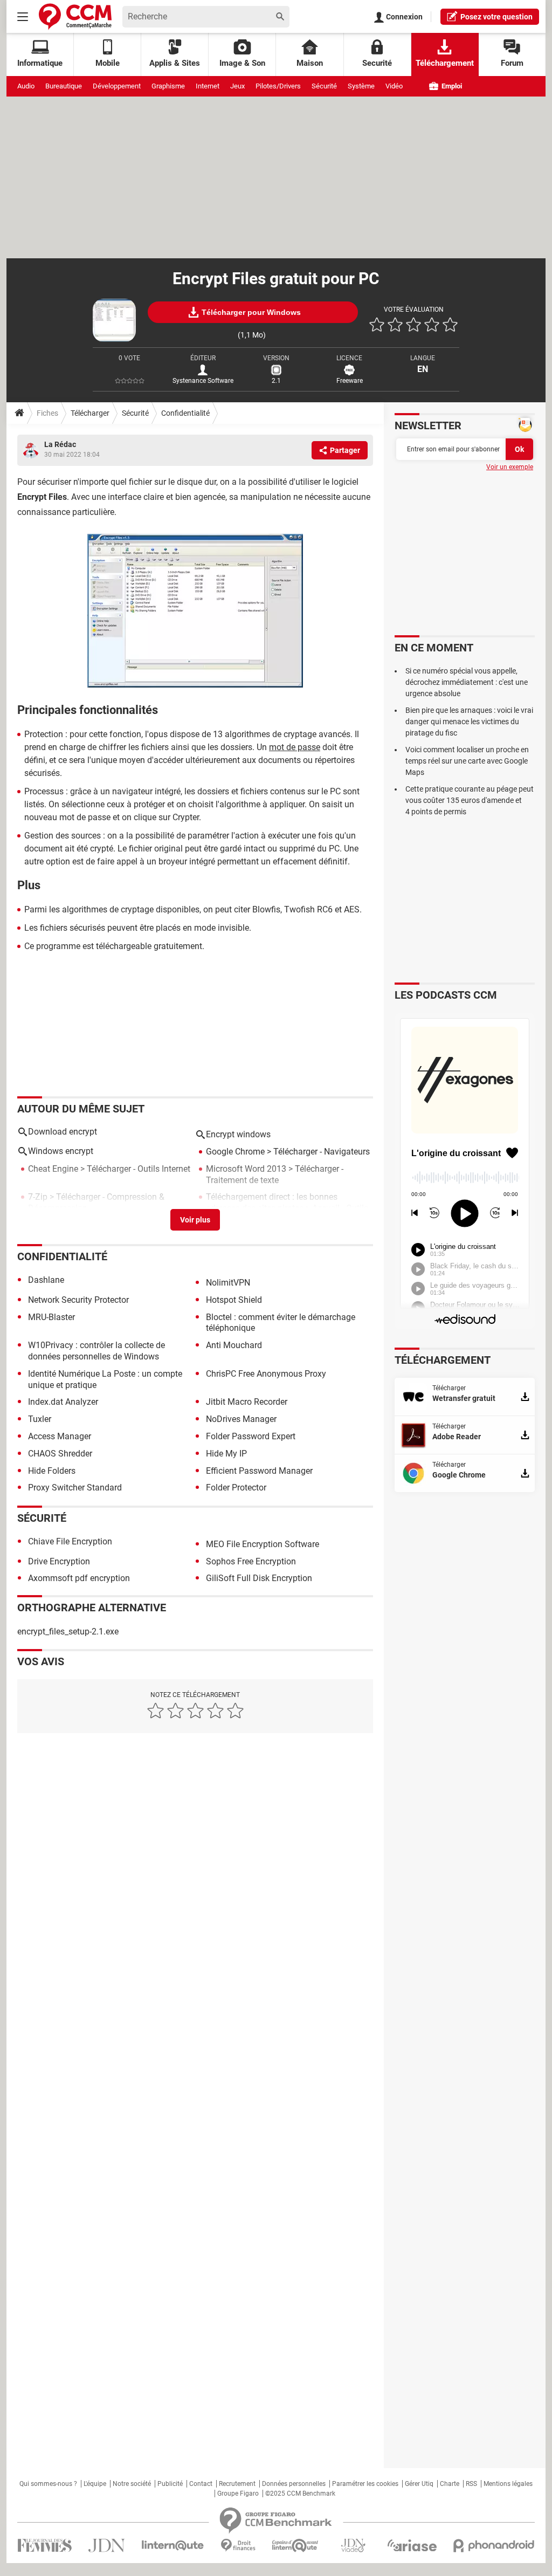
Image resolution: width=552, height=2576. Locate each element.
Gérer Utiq (419, 2484)
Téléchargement (445, 63)
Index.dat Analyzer (63, 1402)
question (496, 17)
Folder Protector (236, 1488)
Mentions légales (508, 2484)
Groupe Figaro (238, 2493)
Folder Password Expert (251, 1436)
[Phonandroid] (494, 2546)
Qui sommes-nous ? (48, 2484)
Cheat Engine (53, 1169)
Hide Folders (52, 1471)
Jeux (237, 86)
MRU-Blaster (51, 1317)
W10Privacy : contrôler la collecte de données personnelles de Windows (96, 1351)
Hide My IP (226, 1454)
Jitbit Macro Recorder (247, 1402)
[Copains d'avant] (296, 2546)
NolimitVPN (228, 1283)
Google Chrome (235, 1152)
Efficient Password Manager (259, 1471)
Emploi (451, 86)
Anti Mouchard (234, 1345)
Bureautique (64, 86)
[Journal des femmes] (44, 2546)
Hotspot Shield (234, 1300)
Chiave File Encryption (70, 1541)
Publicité (170, 2484)
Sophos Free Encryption (251, 1561)
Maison (310, 63)
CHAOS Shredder (60, 1454)
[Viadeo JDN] (353, 2546)
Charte (450, 2484)
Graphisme (168, 86)
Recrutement (237, 2484)
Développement (117, 86)
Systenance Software (203, 381)
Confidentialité (185, 413)
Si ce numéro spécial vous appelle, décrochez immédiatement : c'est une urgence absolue (467, 682)
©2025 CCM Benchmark (300, 2493)
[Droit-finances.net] (238, 2546)
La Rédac (60, 444)
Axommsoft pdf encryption (79, 1578)
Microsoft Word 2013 (246, 1169)
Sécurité (324, 86)
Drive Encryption (59, 1561)
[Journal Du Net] (106, 2546)
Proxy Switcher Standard (75, 1488)
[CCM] (75, 16)
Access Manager (60, 1436)
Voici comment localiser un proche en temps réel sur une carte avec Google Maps (467, 761)
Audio (26, 86)
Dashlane (46, 1280)
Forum (512, 63)
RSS (471, 2484)
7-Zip (38, 1197)
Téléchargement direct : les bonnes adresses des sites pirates (272, 1203)
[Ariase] (412, 2545)
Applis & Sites (175, 63)
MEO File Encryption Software (263, 1544)
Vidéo (394, 86)
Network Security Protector (78, 1300)
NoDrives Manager (241, 1419)
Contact (201, 2484)
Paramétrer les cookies (365, 2484)
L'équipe (95, 2484)
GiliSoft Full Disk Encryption (259, 1578)
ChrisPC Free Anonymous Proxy (266, 1374)
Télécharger (90, 413)
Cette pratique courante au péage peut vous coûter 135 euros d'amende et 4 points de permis (470, 800)
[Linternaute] (173, 2546)
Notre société (132, 2484)
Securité (377, 63)
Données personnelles (294, 2484)
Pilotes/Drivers (278, 86)
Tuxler (40, 1419)
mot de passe (295, 747)
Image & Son (242, 63)
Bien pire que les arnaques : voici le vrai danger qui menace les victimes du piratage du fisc (469, 722)
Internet (208, 86)
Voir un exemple (510, 467)
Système (361, 86)
